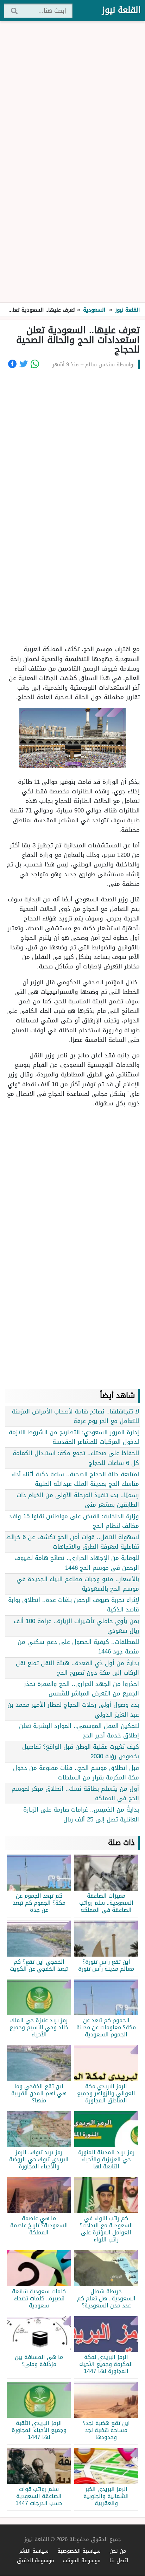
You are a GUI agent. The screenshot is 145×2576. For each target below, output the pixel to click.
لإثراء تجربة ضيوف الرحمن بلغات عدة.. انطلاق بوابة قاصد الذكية (74, 1605)
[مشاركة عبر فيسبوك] (12, 364)
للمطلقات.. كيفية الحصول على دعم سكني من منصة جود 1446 (78, 1647)
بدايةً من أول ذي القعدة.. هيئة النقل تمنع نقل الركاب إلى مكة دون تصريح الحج (77, 1668)
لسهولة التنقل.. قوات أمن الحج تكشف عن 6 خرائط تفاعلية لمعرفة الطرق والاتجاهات (72, 1542)
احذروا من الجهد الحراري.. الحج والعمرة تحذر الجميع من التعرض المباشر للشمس (81, 1689)
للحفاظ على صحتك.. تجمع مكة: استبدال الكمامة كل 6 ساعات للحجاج (76, 1458)
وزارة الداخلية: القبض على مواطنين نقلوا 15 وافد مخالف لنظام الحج (74, 1521)
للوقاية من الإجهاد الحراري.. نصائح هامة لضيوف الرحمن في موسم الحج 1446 (77, 1563)
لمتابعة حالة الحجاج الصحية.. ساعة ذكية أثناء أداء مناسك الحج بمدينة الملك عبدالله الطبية (75, 1479)
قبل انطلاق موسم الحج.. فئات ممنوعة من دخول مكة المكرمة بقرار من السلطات (76, 1773)
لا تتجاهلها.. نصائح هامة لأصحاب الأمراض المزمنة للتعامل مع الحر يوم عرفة (75, 1416)
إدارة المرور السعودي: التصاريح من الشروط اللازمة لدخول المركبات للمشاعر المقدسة (74, 1437)
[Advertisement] (72, 162)
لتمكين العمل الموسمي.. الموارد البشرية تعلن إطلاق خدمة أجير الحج (79, 1731)
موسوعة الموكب (82, 2560)
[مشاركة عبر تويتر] (24, 364)
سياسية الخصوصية (79, 2551)
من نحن (118, 2551)
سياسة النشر (34, 2551)
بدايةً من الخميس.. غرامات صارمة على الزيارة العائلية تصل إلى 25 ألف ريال (81, 1814)
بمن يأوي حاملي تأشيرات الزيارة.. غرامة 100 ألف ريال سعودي (76, 1626)
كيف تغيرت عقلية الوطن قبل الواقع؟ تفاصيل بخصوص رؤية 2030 (81, 1751)
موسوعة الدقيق (36, 2560)
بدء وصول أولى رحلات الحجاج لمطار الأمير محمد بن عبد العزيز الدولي (73, 1709)
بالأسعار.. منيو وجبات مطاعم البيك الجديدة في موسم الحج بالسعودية (78, 1584)
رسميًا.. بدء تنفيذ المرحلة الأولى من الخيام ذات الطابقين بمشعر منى (78, 1500)
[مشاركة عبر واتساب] (35, 364)
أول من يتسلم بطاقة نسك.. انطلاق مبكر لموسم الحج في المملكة (75, 1793)
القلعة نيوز (121, 10)
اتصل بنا (119, 2560)
